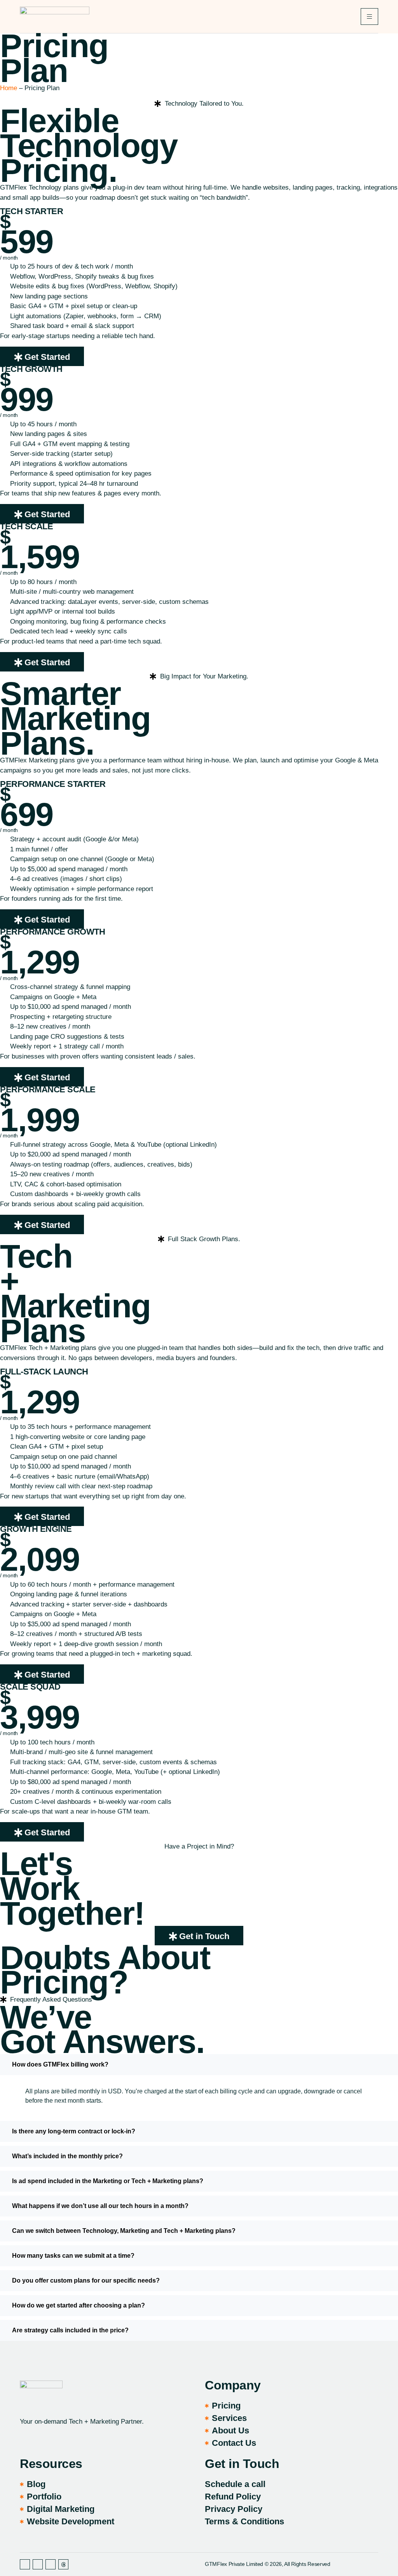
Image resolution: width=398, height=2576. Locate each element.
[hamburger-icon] (369, 17)
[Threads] (63, 2564)
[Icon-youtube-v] (51, 2564)
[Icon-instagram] (25, 2564)
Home (9, 88)
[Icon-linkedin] (38, 2564)
